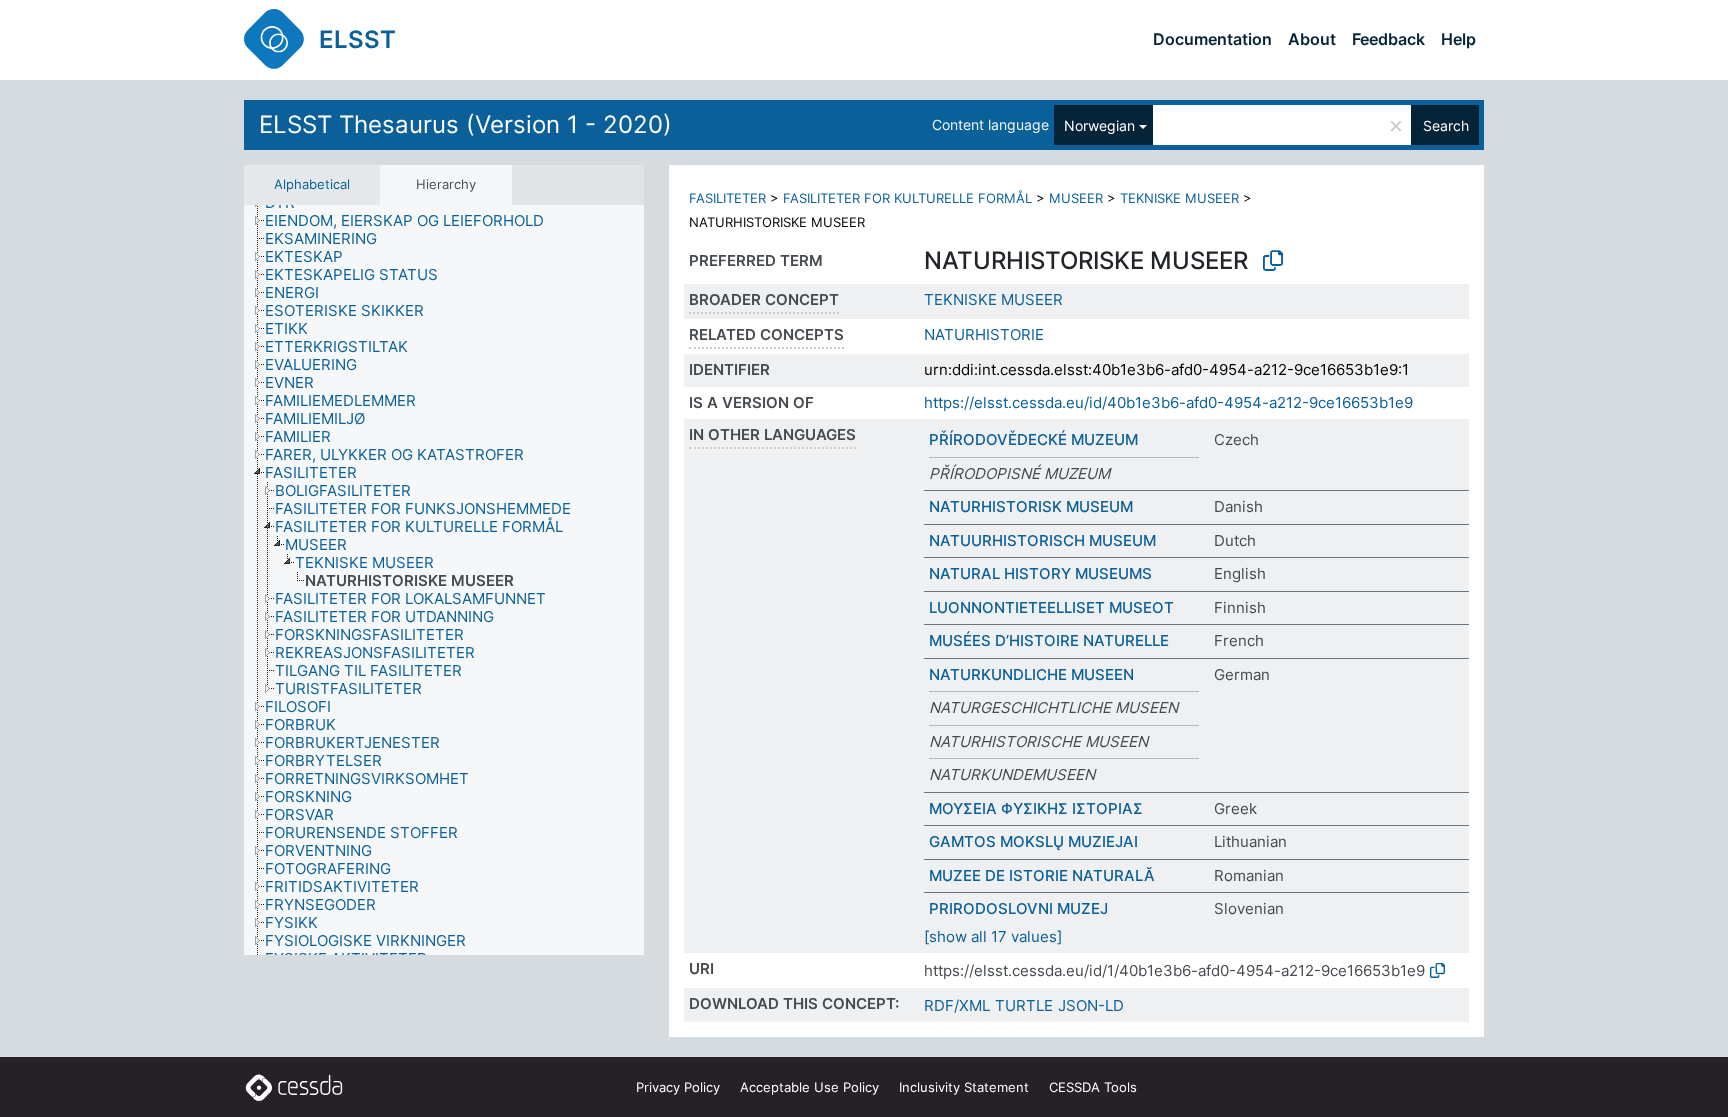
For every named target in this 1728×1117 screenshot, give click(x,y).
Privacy (678, 1087)
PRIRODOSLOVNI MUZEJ (1018, 908)
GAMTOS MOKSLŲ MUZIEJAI (1033, 841)
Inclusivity (964, 1087)
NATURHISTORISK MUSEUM (1031, 506)
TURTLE (1024, 1005)
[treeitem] (413, 221)
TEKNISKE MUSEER (1179, 198)
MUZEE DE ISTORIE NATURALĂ (1042, 875)
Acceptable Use (809, 1087)
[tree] (444, 580)
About (1312, 39)
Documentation (1212, 39)
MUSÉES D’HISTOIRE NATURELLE (1049, 640)
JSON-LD (1091, 1005)
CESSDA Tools (1093, 1087)
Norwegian (1099, 125)
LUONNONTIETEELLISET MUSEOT (1051, 607)
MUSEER (1076, 198)
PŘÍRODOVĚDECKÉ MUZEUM (1033, 439)
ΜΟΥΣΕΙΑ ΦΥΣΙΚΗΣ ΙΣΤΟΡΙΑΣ (1036, 808)
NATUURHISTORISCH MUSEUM (1042, 540)
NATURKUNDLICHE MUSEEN (1031, 674)
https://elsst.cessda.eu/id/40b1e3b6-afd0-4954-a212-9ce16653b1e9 (1168, 402)
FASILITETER (727, 198)
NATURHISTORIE (984, 334)
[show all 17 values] (993, 936)
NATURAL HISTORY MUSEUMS (1040, 573)
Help (1458, 39)
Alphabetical (312, 184)
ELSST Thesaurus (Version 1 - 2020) (465, 124)
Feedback (1388, 39)
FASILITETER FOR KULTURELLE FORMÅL (907, 198)
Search (1446, 125)
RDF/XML (957, 1005)
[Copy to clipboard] (1273, 261)
